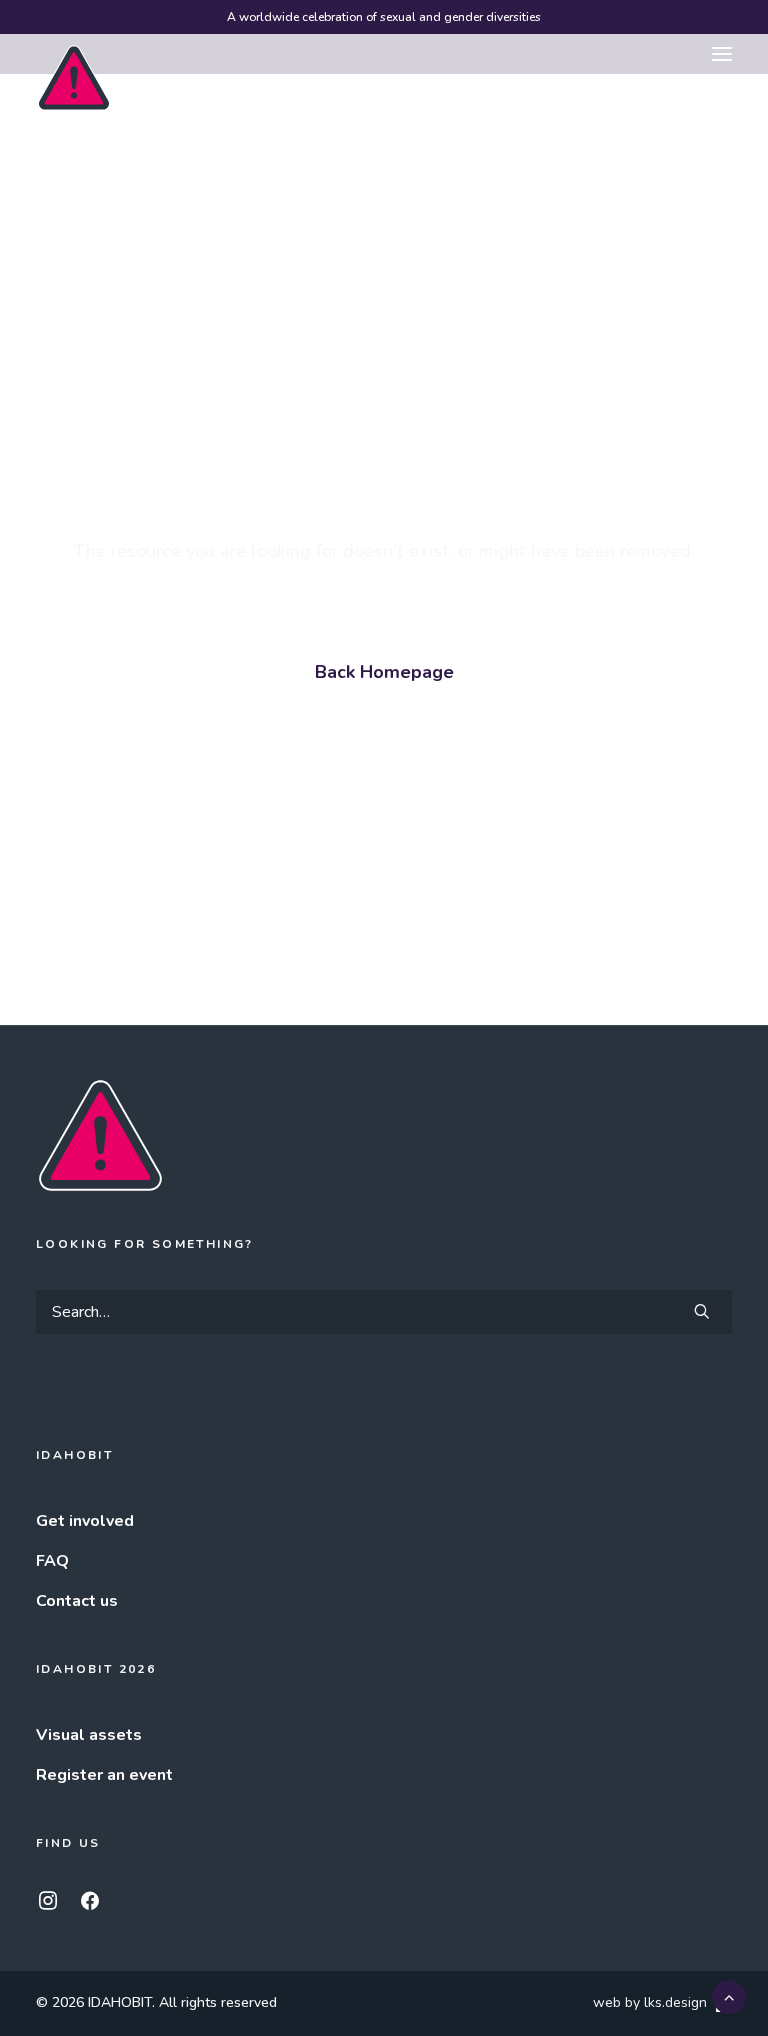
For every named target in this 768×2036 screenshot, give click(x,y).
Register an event (104, 1775)
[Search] (384, 1312)
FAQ (52, 1561)
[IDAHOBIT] (74, 55)
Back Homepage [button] (384, 672)
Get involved (85, 1521)
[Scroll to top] (729, 1996)
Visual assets (89, 1735)
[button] (722, 54)
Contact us (77, 1601)
